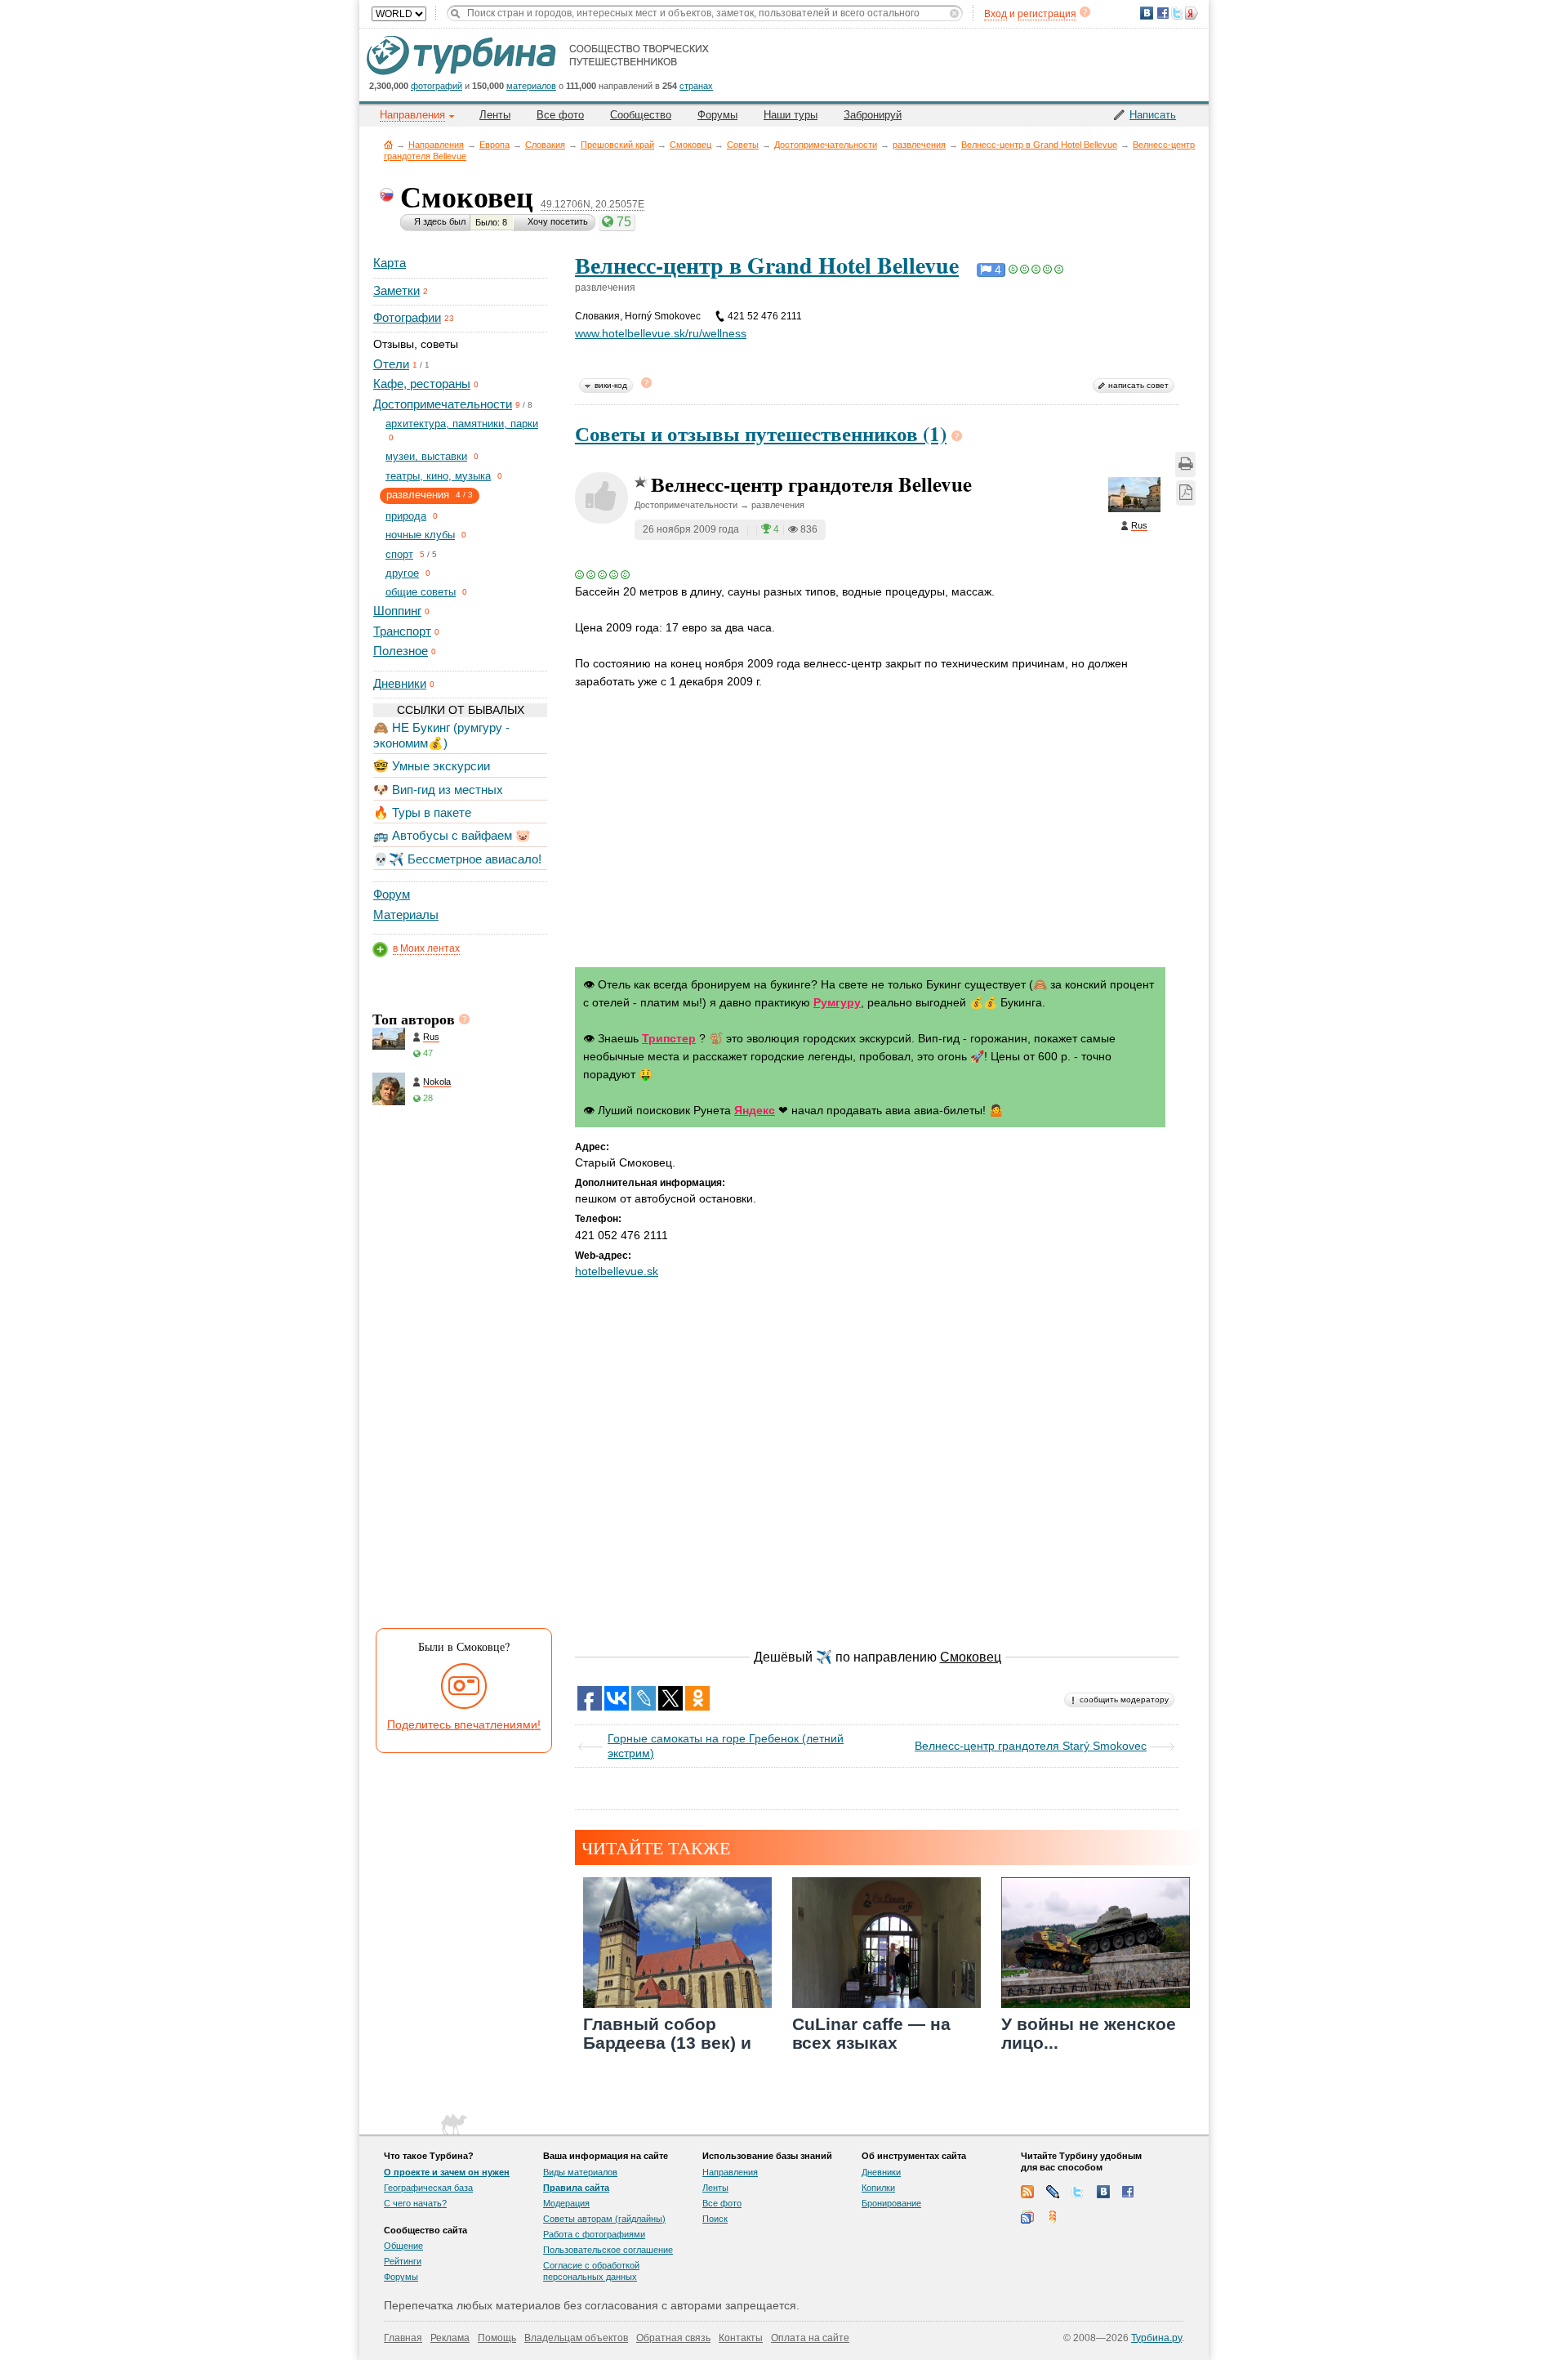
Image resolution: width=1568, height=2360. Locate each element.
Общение (403, 2246)
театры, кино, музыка (438, 476)
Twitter (1078, 2192)
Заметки (396, 290)
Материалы (406, 915)
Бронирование (891, 2203)
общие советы (421, 592)
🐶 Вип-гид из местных (438, 790)
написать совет (1138, 385)
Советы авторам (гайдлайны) (604, 2219)
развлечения (919, 145)
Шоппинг (397, 611)
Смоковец (690, 145)
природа (406, 516)
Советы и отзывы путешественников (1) (761, 433)
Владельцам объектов (576, 2338)
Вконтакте (1103, 2192)
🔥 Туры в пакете (422, 812)
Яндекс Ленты (1053, 2217)
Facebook (1129, 2192)
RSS (1027, 2192)
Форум (392, 894)
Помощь (497, 2338)
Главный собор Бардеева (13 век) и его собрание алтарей (667, 2052)
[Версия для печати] (1185, 464)
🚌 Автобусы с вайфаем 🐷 (452, 835)
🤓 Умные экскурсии (432, 766)
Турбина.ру (1156, 2338)
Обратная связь (673, 2338)
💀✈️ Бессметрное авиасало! (457, 859)
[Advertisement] (459, 1371)
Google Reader (1027, 2217)
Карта (390, 263)
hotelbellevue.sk (617, 1271)
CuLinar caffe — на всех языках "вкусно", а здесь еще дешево (886, 2052)
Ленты (495, 115)
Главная (388, 144)
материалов (531, 86)
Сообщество (641, 115)
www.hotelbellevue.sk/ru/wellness (661, 333)
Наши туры (791, 115)
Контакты (741, 2338)
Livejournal (1053, 2192)
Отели (391, 364)
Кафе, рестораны (422, 384)
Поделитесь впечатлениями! (464, 1724)
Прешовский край (617, 145)
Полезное (401, 651)
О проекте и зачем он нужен (447, 2172)
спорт (399, 554)
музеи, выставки (426, 456)
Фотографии (407, 317)
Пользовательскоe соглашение (608, 2250)
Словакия (545, 145)
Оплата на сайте (810, 2338)
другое (402, 573)
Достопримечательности (826, 145)
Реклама (450, 2338)
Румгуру (837, 1002)
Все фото (560, 115)
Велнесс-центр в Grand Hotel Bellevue (1039, 145)
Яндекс (755, 1110)
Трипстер (669, 1038)
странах (696, 86)
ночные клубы (420, 535)
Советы (743, 145)
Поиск (715, 2219)
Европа (494, 145)
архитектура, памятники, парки (462, 424)
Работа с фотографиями (594, 2234)
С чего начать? (415, 2203)
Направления (436, 145)
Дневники (400, 683)
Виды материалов (580, 2172)
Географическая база (428, 2188)
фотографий (437, 86)
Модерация (566, 2203)
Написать (1153, 115)
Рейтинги (403, 2261)
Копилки (878, 2188)
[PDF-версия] (1186, 493)
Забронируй (873, 115)
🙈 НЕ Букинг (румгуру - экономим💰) (441, 735)
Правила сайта (576, 2188)
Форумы (717, 115)
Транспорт (402, 631)
